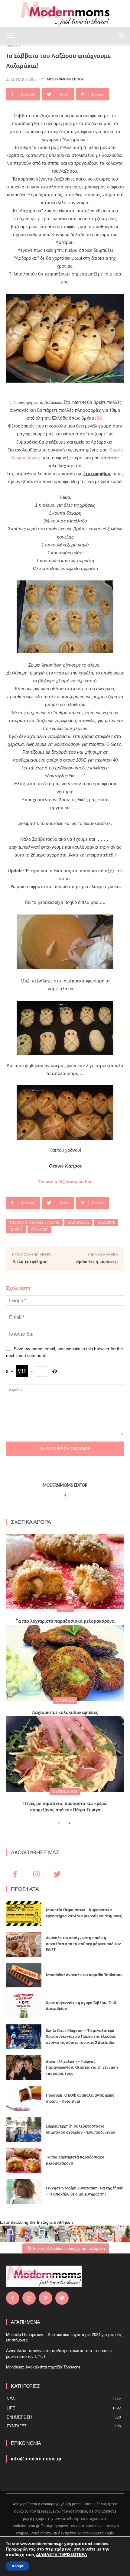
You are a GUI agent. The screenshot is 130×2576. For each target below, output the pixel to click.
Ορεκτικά (65, 1700)
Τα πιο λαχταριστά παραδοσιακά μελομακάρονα (65, 1621)
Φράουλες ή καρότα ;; (97, 1262)
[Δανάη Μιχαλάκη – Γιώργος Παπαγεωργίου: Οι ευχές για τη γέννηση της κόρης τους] (24, 2068)
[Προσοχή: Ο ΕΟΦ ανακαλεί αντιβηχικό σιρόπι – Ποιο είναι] (24, 2099)
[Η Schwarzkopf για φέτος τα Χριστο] (106, 2234)
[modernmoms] (65, 14)
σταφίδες (39, 1230)
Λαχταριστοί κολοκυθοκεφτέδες (65, 1713)
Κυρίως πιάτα (65, 1791)
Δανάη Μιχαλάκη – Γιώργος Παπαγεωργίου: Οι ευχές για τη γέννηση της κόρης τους (82, 2068)
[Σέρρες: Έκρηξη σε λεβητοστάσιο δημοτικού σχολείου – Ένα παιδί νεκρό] (24, 2130)
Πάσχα (16, 1230)
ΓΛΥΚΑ (65, 1609)
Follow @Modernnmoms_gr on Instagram (69, 2248)
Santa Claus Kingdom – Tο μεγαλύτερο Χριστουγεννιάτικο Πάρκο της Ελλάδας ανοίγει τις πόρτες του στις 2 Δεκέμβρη (81, 2037)
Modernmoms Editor (65, 79)
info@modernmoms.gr (36, 2459)
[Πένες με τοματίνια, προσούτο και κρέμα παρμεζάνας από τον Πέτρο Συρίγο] (65, 1754)
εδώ (98, 418)
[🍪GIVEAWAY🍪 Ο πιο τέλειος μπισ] (89, 2234)
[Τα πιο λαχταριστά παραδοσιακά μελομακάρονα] (65, 1572)
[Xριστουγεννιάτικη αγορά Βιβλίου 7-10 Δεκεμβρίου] (24, 2006)
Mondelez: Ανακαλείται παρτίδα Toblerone (84, 1975)
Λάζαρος (106, 1222)
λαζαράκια (78, 1222)
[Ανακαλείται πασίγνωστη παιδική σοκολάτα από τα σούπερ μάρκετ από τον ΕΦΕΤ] (24, 1944)
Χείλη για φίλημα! (30, 1262)
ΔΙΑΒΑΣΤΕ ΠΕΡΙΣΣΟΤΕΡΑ (62, 2555)
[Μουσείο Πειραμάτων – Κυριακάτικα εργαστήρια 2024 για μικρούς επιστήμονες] (24, 1913)
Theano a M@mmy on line (65, 1182)
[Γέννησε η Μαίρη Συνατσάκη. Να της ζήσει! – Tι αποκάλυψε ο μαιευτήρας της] (24, 2192)
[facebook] (65, 1495)
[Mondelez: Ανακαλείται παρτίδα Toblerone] (24, 1975)
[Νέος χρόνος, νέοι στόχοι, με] (57, 2234)
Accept (18, 2566)
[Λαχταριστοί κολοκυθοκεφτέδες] (65, 1663)
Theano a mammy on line (34, 1222)
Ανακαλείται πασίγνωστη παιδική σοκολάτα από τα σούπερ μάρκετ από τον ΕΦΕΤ (83, 1944)
